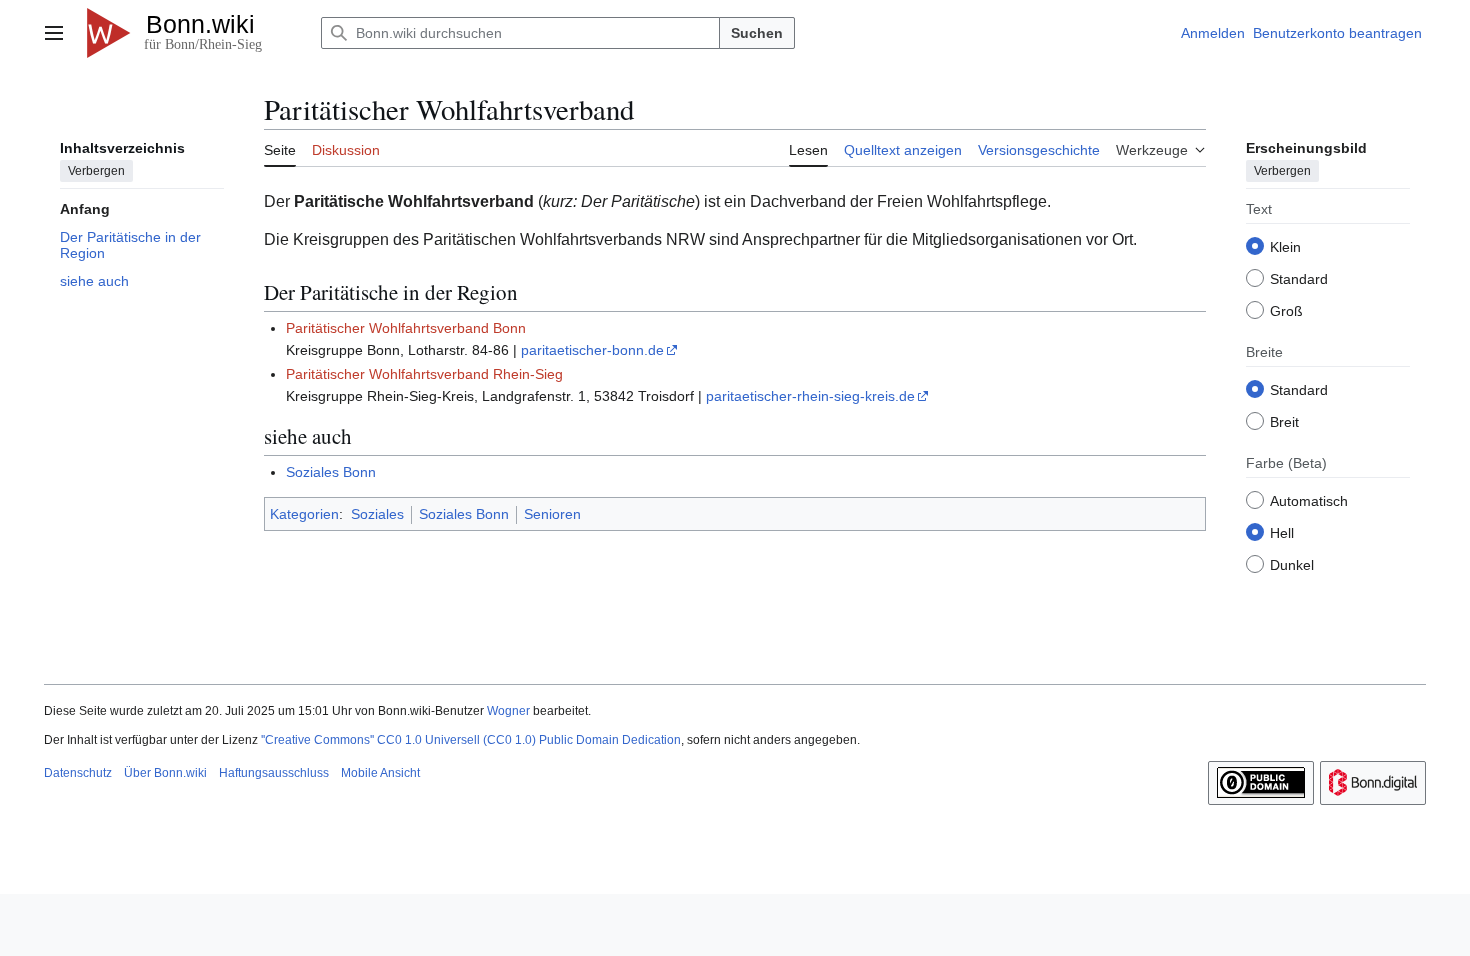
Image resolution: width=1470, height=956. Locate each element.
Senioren (552, 514)
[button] (54, 33)
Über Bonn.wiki (165, 773)
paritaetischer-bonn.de (592, 350)
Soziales (377, 514)
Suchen (757, 33)
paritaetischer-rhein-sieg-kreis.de (810, 396)
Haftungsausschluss (274, 773)
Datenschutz (78, 773)
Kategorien (304, 514)
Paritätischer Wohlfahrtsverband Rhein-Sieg (424, 374)
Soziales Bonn (331, 472)
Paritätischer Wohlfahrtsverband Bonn (406, 328)
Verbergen (96, 171)
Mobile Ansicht (380, 773)
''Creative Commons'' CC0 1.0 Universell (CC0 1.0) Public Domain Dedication (471, 740)
